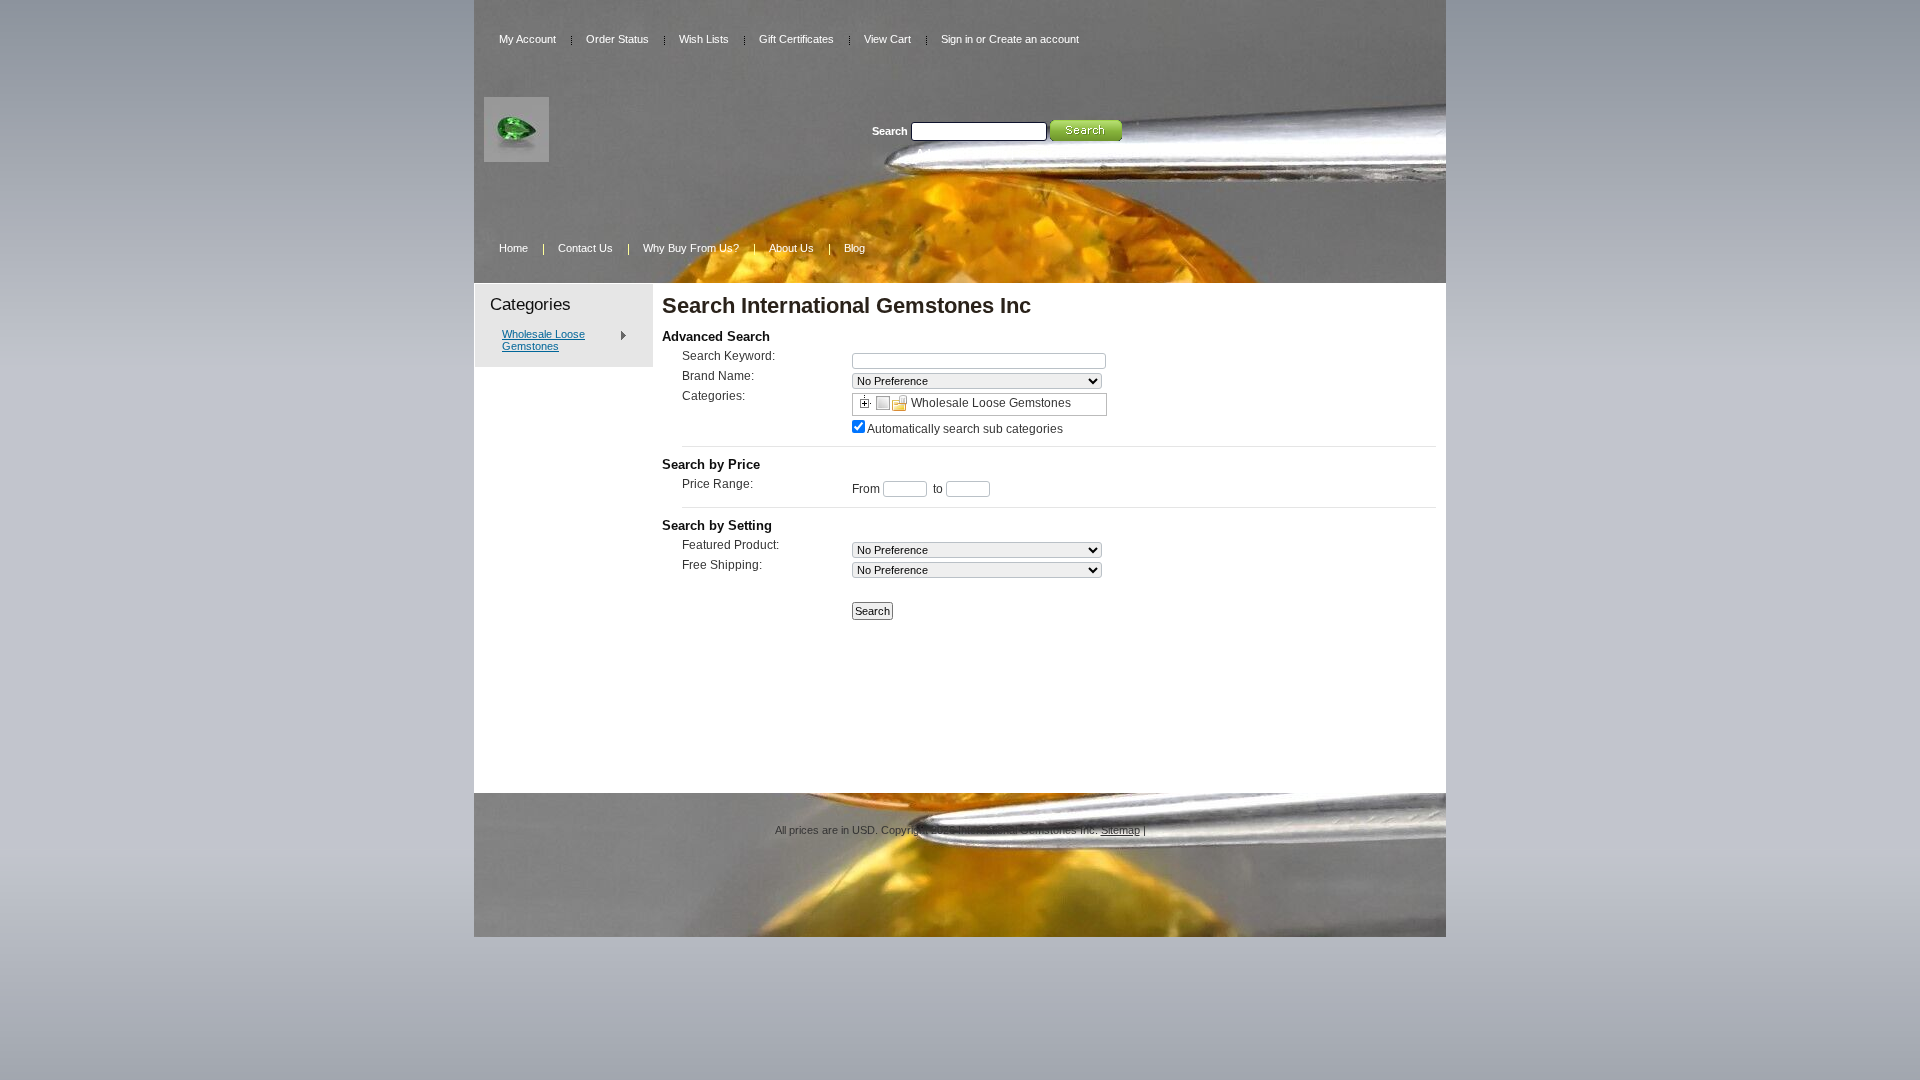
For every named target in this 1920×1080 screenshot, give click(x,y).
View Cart (887, 39)
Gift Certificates (796, 39)
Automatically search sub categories (965, 429)
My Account (527, 39)
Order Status (617, 39)
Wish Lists (704, 39)
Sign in (957, 39)
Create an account (1034, 39)
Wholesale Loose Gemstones (538, 340)
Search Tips (1046, 153)
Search (890, 131)
